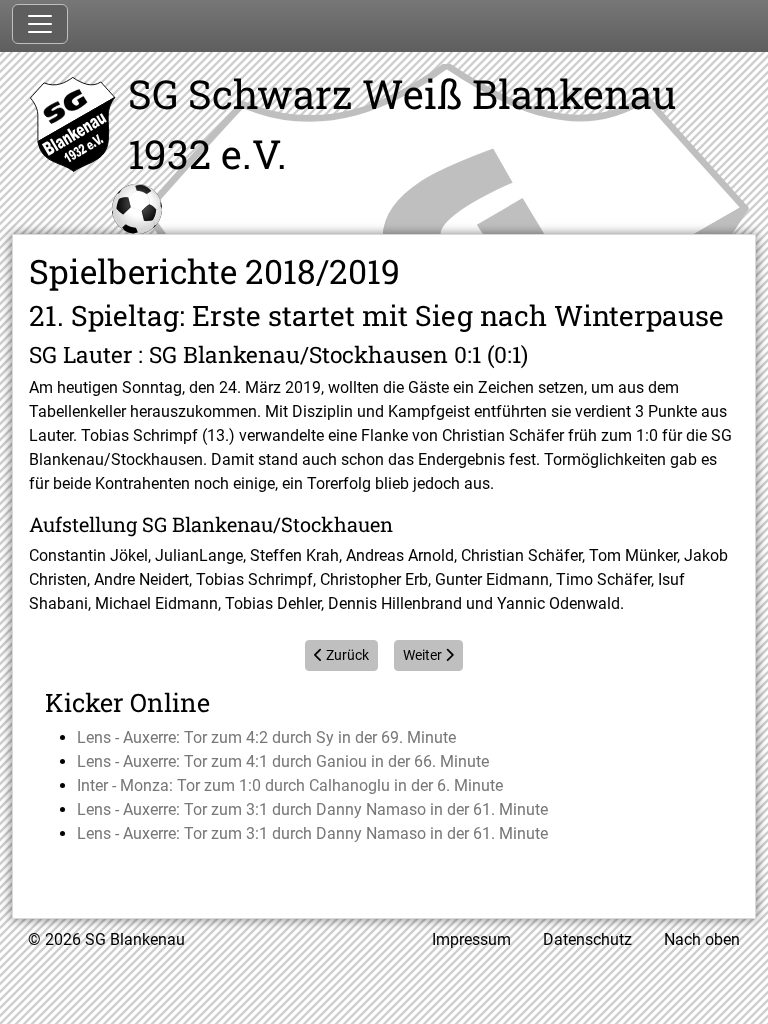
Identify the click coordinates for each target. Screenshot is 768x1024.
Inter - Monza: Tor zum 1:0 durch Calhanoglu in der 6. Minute (290, 785)
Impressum (471, 939)
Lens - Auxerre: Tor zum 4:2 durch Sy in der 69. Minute (266, 737)
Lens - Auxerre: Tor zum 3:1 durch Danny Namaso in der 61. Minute (312, 809)
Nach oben (702, 939)
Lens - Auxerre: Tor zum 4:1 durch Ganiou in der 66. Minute (283, 761)
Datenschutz (587, 939)
